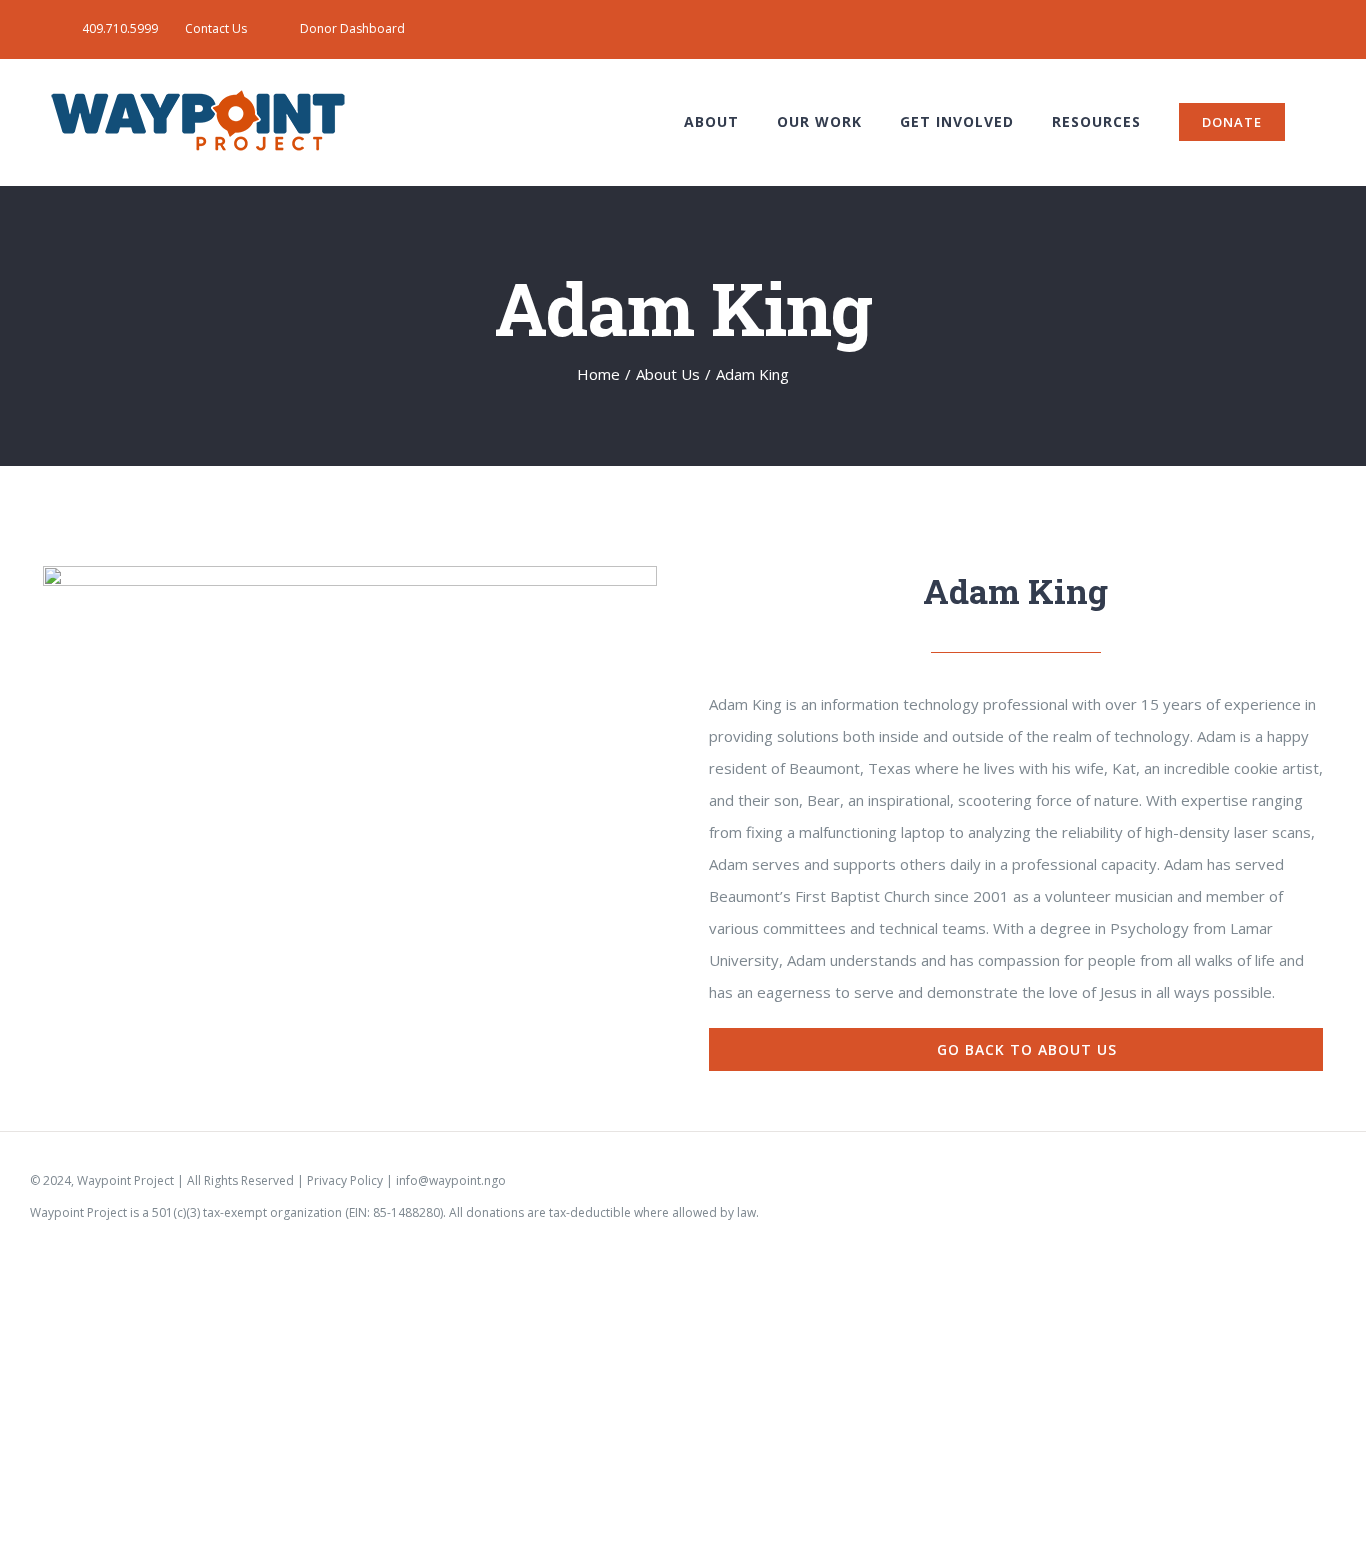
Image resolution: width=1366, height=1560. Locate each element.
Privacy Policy (345, 1180)
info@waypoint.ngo (451, 1180)
